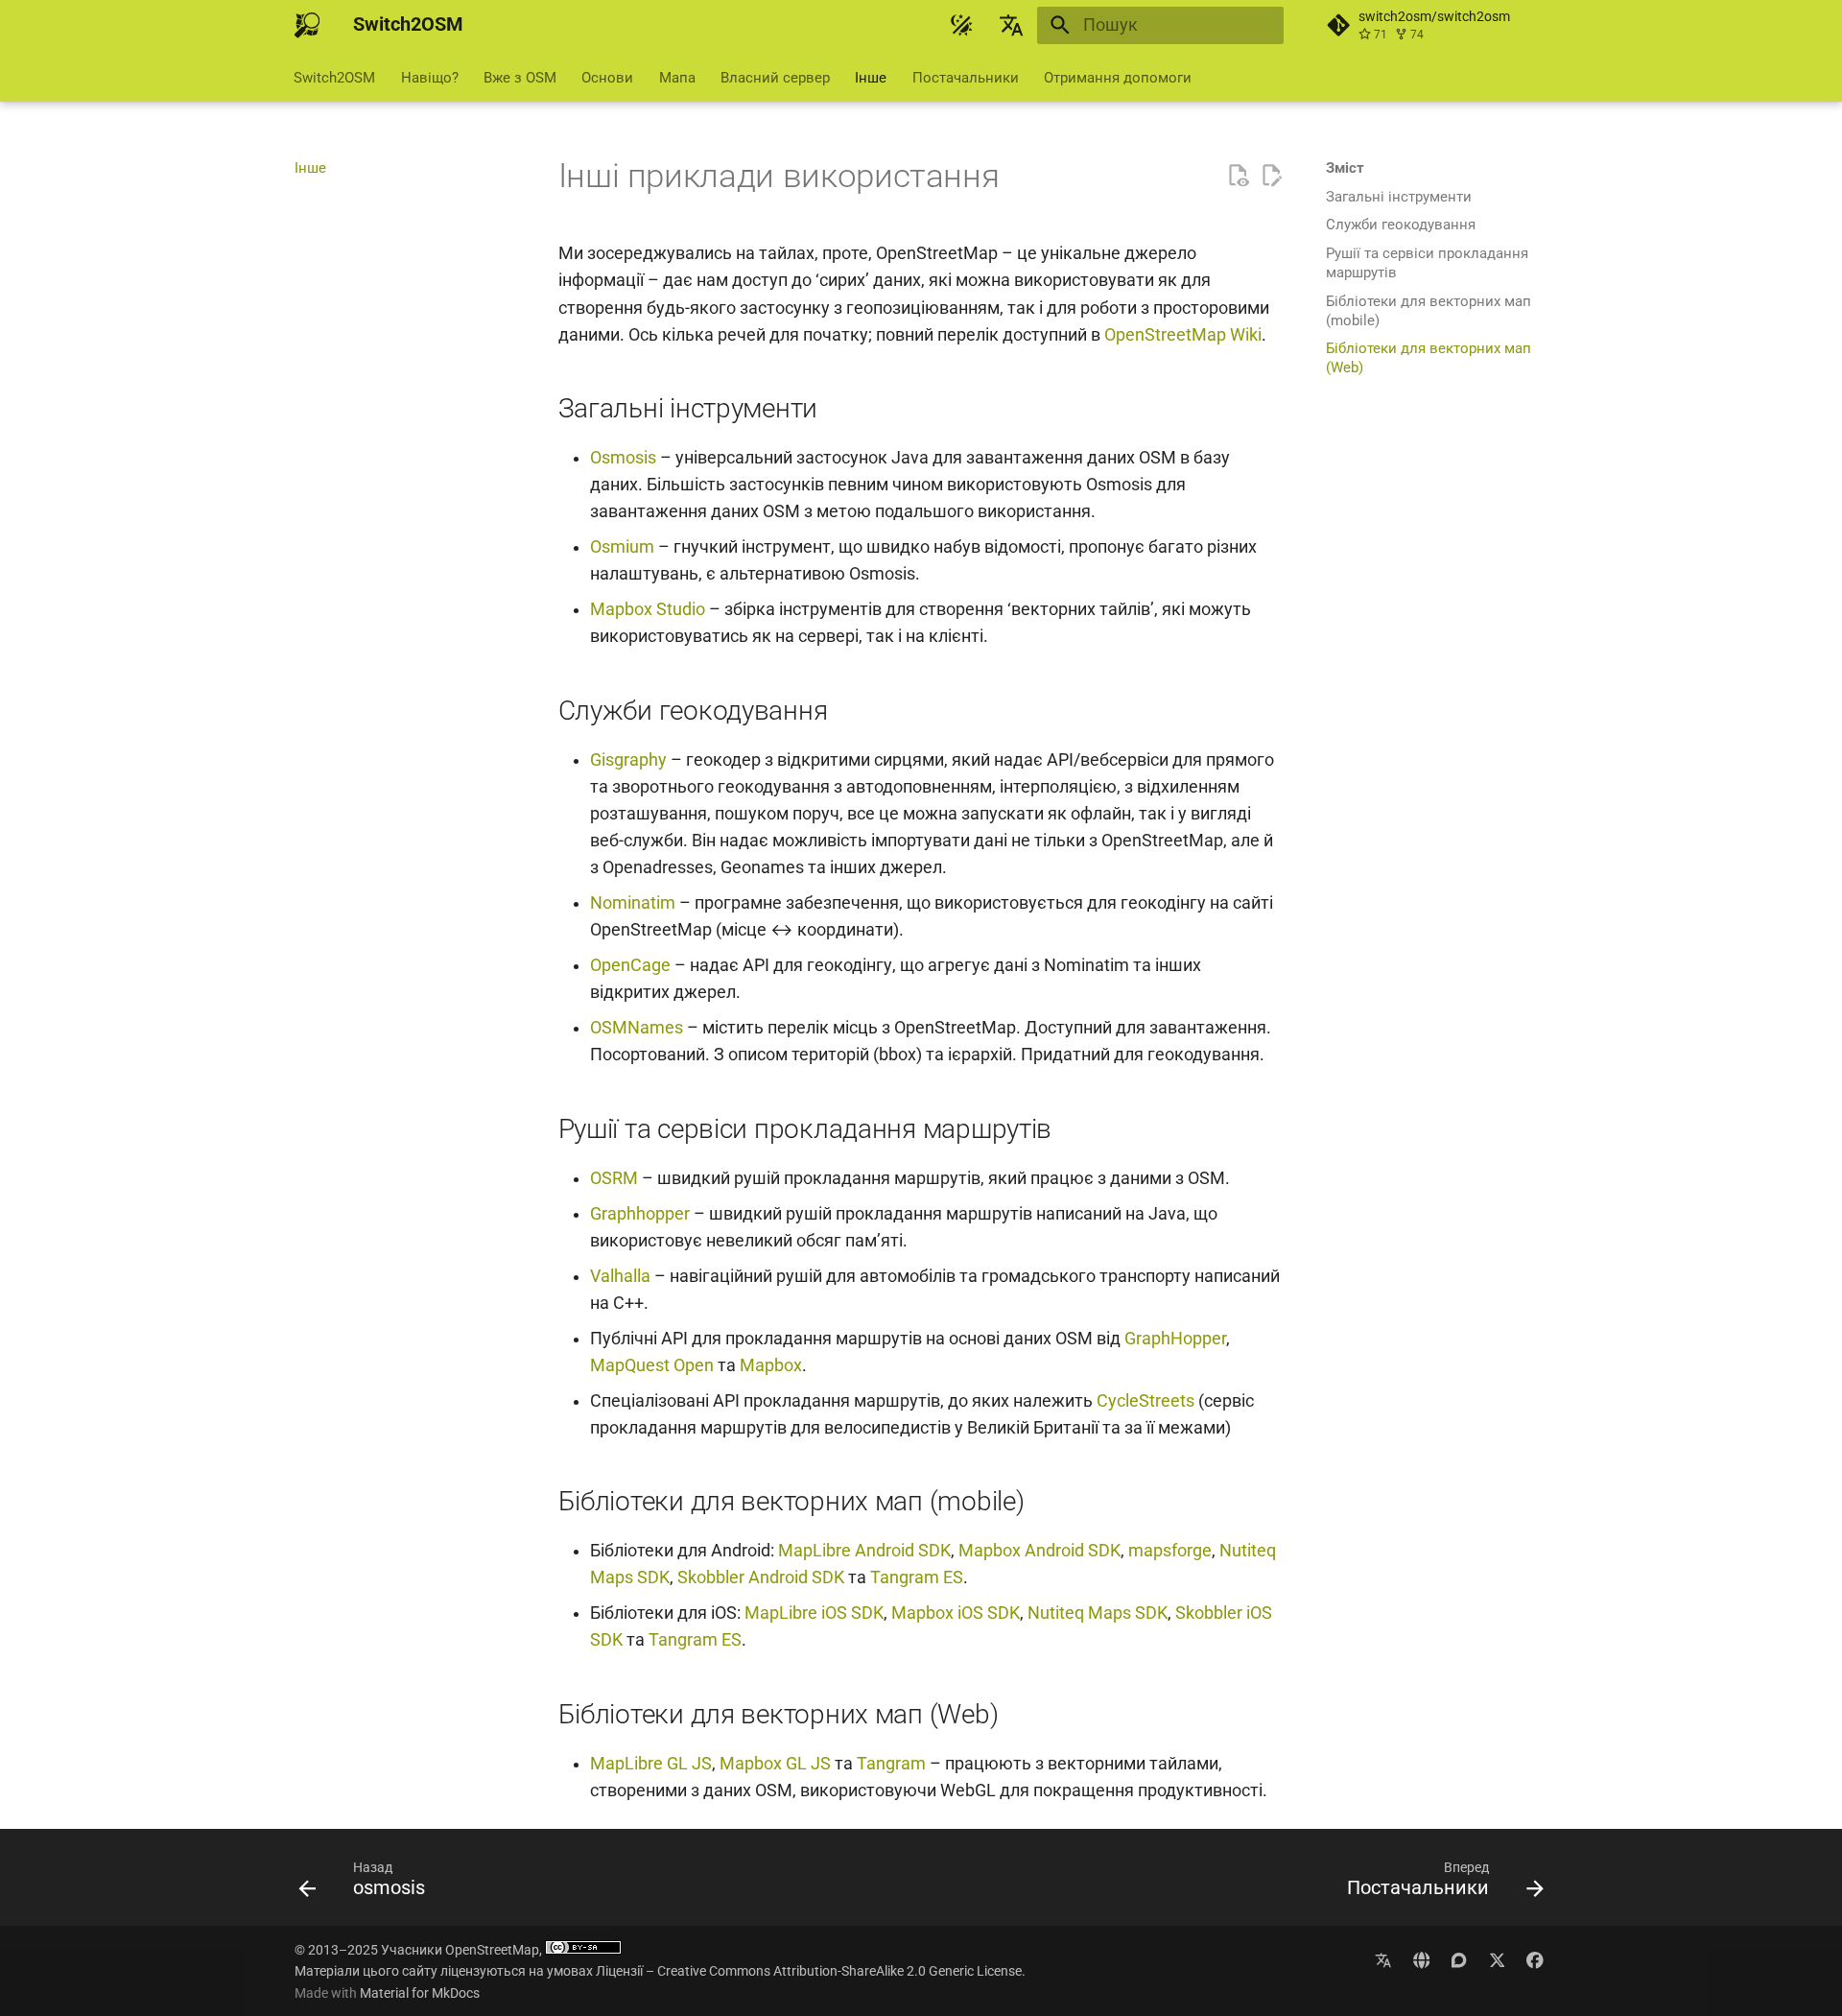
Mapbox (771, 1365)
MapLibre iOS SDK (814, 1613)
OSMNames (637, 1028)
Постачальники (966, 77)
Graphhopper (640, 1214)
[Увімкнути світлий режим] (961, 25)
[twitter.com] (1497, 1960)
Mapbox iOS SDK (956, 1613)
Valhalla (620, 1276)
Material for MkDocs (420, 1993)
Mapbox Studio (648, 609)
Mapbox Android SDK (1039, 1551)
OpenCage (630, 965)
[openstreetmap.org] (1421, 1960)
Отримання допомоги (1119, 77)
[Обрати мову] (1012, 25)
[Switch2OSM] (307, 25)
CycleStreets (1145, 1401)
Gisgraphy (628, 760)
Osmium (622, 547)
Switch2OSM (335, 77)
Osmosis (623, 458)
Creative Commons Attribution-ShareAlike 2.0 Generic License (839, 1971)
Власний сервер (775, 77)
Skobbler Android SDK (761, 1577)
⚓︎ (1024, 176)
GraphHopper (1175, 1339)
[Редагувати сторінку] (1271, 176)
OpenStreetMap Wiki (1183, 335)
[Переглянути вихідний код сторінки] (1238, 176)
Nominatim (633, 903)
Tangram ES (917, 1577)
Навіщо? (430, 77)
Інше (872, 77)
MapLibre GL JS (651, 1764)
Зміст (1345, 168)
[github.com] (1383, 1960)
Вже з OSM (520, 77)
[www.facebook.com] (1535, 1960)
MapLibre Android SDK (864, 1551)
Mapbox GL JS (775, 1764)
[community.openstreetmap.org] (1459, 1960)
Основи (608, 77)
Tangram (891, 1764)
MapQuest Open (652, 1365)
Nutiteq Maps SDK (1098, 1613)
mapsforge (1170, 1551)
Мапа (677, 77)
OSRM (614, 1178)
